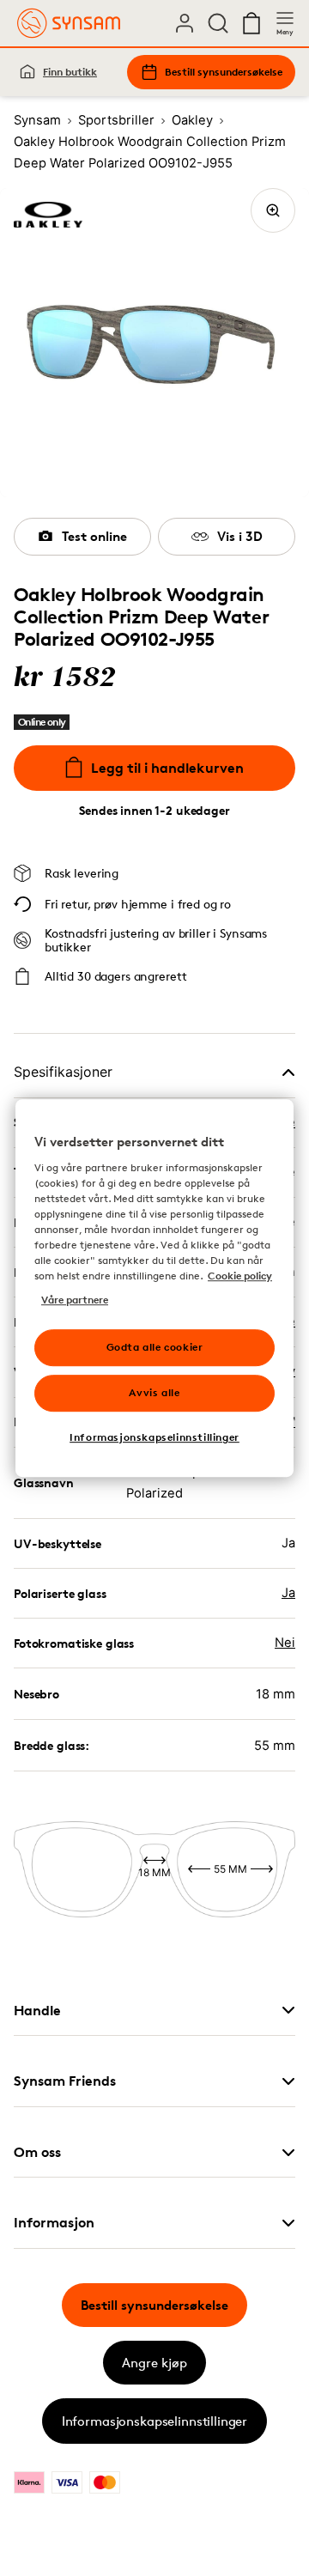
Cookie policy (240, 1276)
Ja (288, 1593)
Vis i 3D (240, 536)
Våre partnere (75, 1300)
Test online (94, 536)
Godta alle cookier (155, 1347)
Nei (285, 1643)
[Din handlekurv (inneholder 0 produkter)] (251, 23)
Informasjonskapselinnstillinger (154, 2421)
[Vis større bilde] (273, 210)
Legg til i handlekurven (167, 768)
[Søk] (218, 23)
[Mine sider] (185, 23)
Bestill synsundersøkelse (224, 72)
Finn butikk (70, 72)
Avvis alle (154, 1392)
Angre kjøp (154, 2363)
